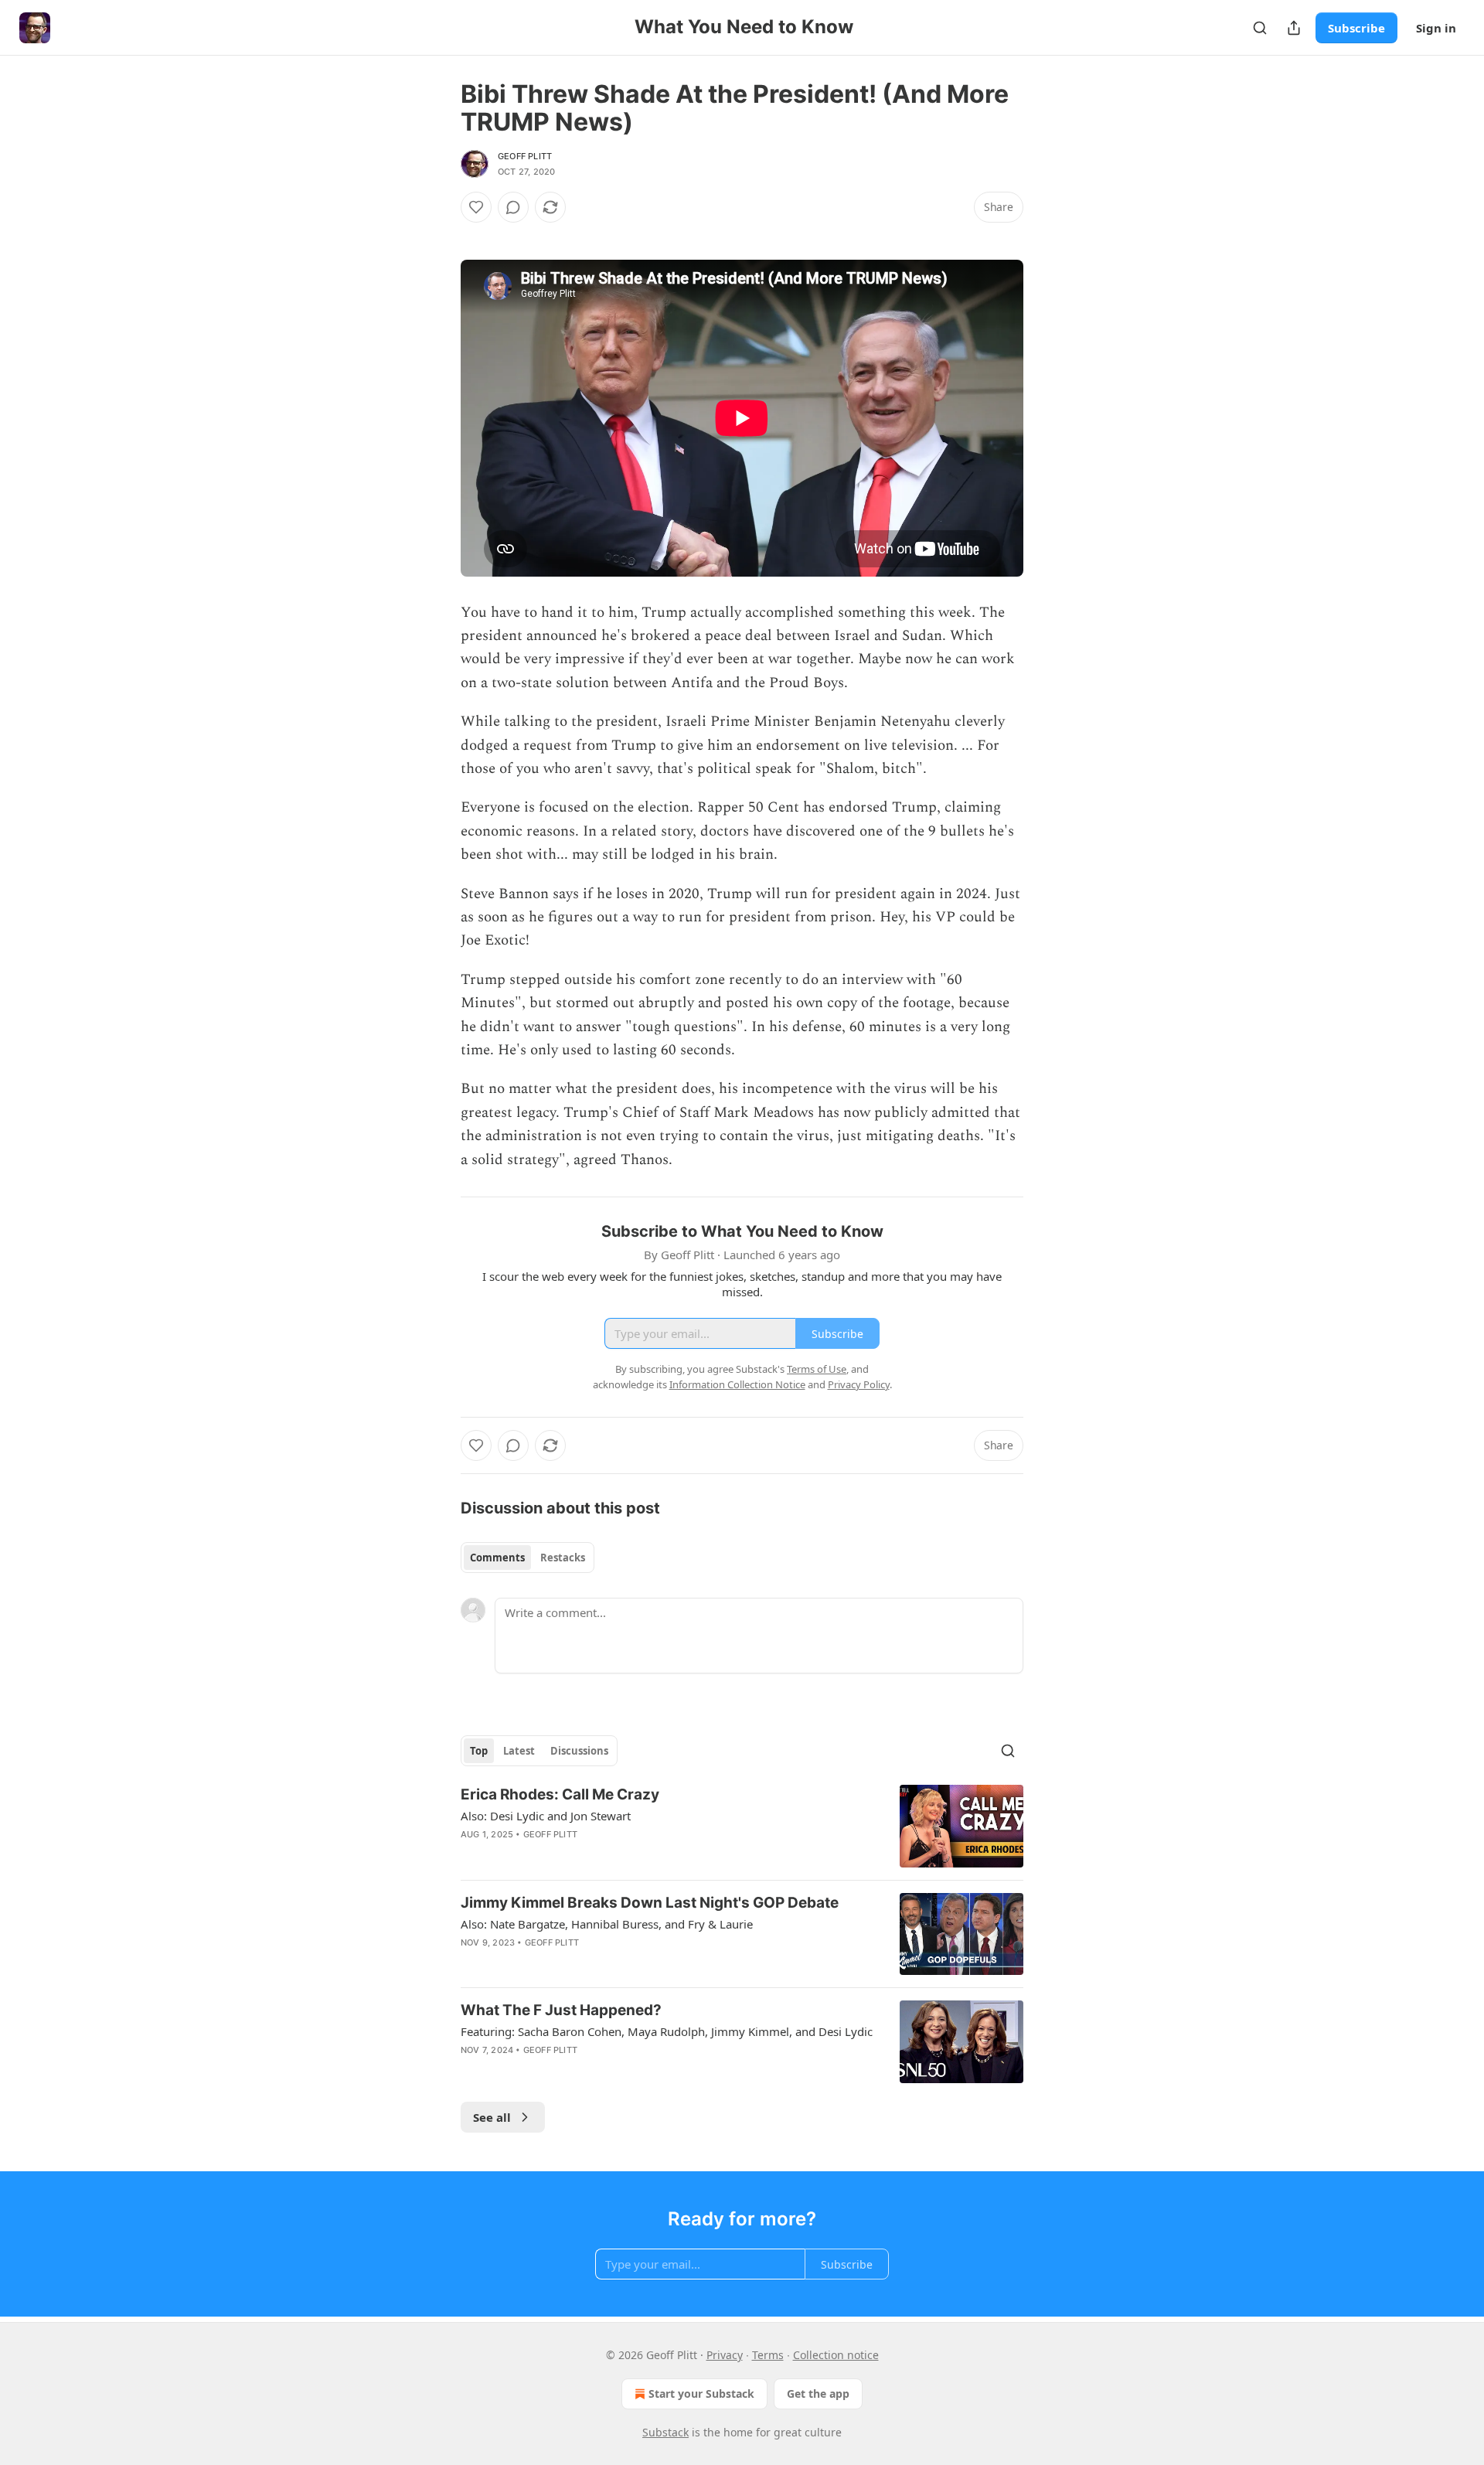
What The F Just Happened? (561, 2010)
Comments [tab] (497, 1558)
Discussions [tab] (579, 1751)
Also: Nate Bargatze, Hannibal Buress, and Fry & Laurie (607, 1924)
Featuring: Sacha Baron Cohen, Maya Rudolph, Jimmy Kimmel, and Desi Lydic (667, 2031)
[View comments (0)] (513, 207)
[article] (742, 1826)
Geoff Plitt (525, 156)
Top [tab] (479, 1751)
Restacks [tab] (563, 1558)
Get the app (818, 2394)
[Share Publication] (1294, 28)
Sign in (1436, 28)
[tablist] (528, 1558)
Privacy (725, 2355)
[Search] (1260, 28)
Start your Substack (701, 2394)
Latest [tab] (519, 1751)
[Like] (476, 207)
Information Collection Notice (737, 1384)
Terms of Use (817, 1369)
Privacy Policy (859, 1384)
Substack (665, 2432)
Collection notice (836, 2355)
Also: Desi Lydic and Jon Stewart (546, 1816)
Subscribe (1356, 28)
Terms (768, 2355)
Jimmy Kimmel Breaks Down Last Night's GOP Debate (650, 1903)
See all (492, 2117)
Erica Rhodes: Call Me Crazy (560, 1794)
